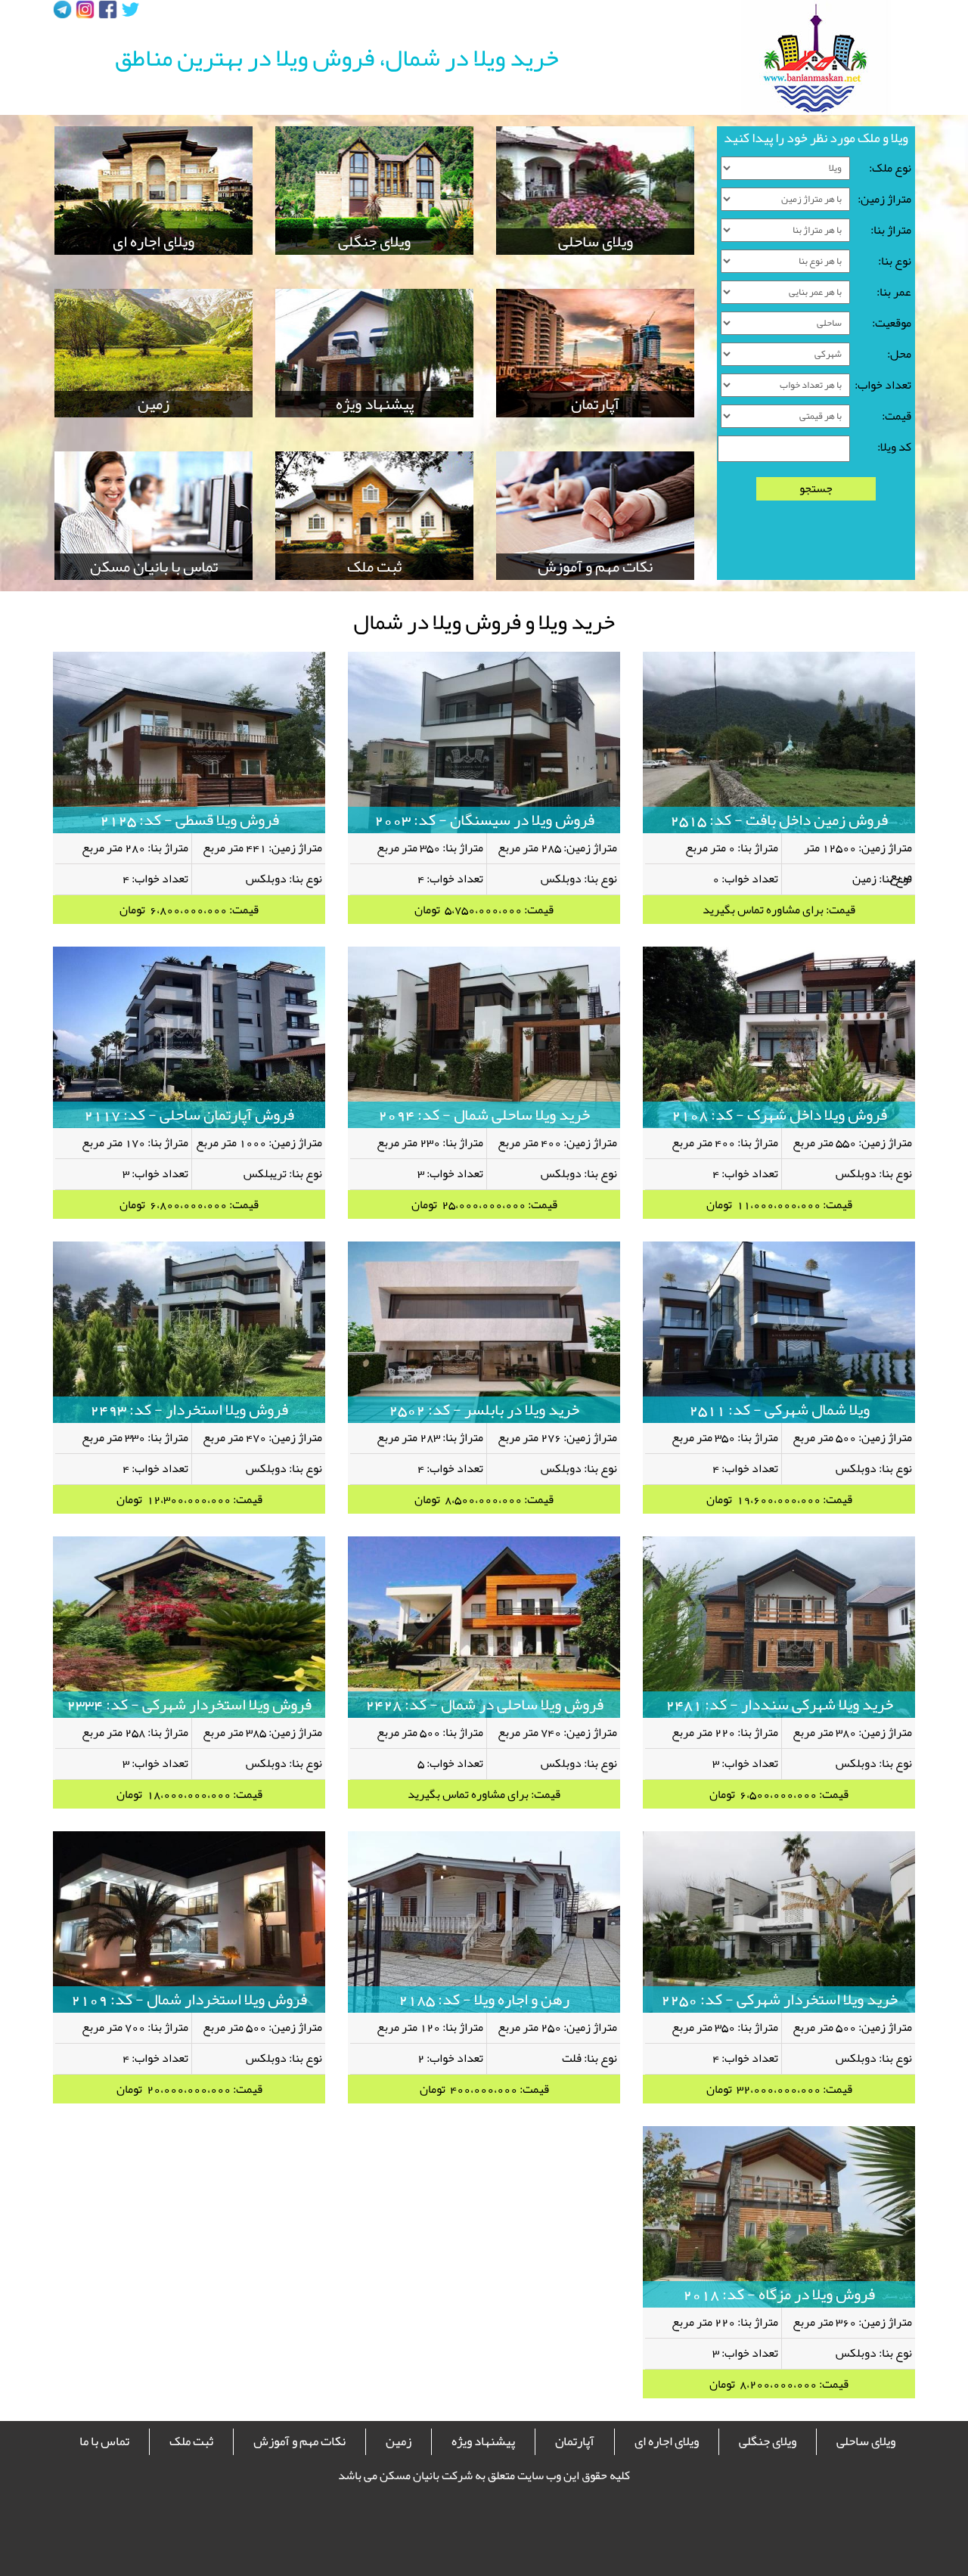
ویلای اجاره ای (154, 242)
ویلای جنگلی (374, 242)
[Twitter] (130, 9)
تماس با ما (104, 2441)
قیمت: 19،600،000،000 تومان (779, 1499)
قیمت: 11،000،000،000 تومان (779, 1204)
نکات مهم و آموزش (595, 567)
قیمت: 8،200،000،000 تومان (779, 2384)
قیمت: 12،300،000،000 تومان (189, 1499)
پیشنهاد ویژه (375, 404)
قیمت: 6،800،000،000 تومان (189, 910)
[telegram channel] (62, 9)
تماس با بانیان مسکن (154, 567)
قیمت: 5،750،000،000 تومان (484, 910)
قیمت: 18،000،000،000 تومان (189, 1794)
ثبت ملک (374, 567)
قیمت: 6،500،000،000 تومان (779, 1794)
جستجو (816, 489)
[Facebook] (108, 9)
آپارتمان (595, 404)
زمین (154, 404)
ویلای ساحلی (596, 242)
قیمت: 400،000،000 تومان (484, 2089)
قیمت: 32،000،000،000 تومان (779, 2089)
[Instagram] (85, 9)
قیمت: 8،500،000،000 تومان (484, 1499)
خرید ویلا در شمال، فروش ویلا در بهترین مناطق (337, 57)
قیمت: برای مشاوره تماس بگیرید (779, 910)
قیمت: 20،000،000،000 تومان (189, 2089)
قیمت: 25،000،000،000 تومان (484, 1204)
